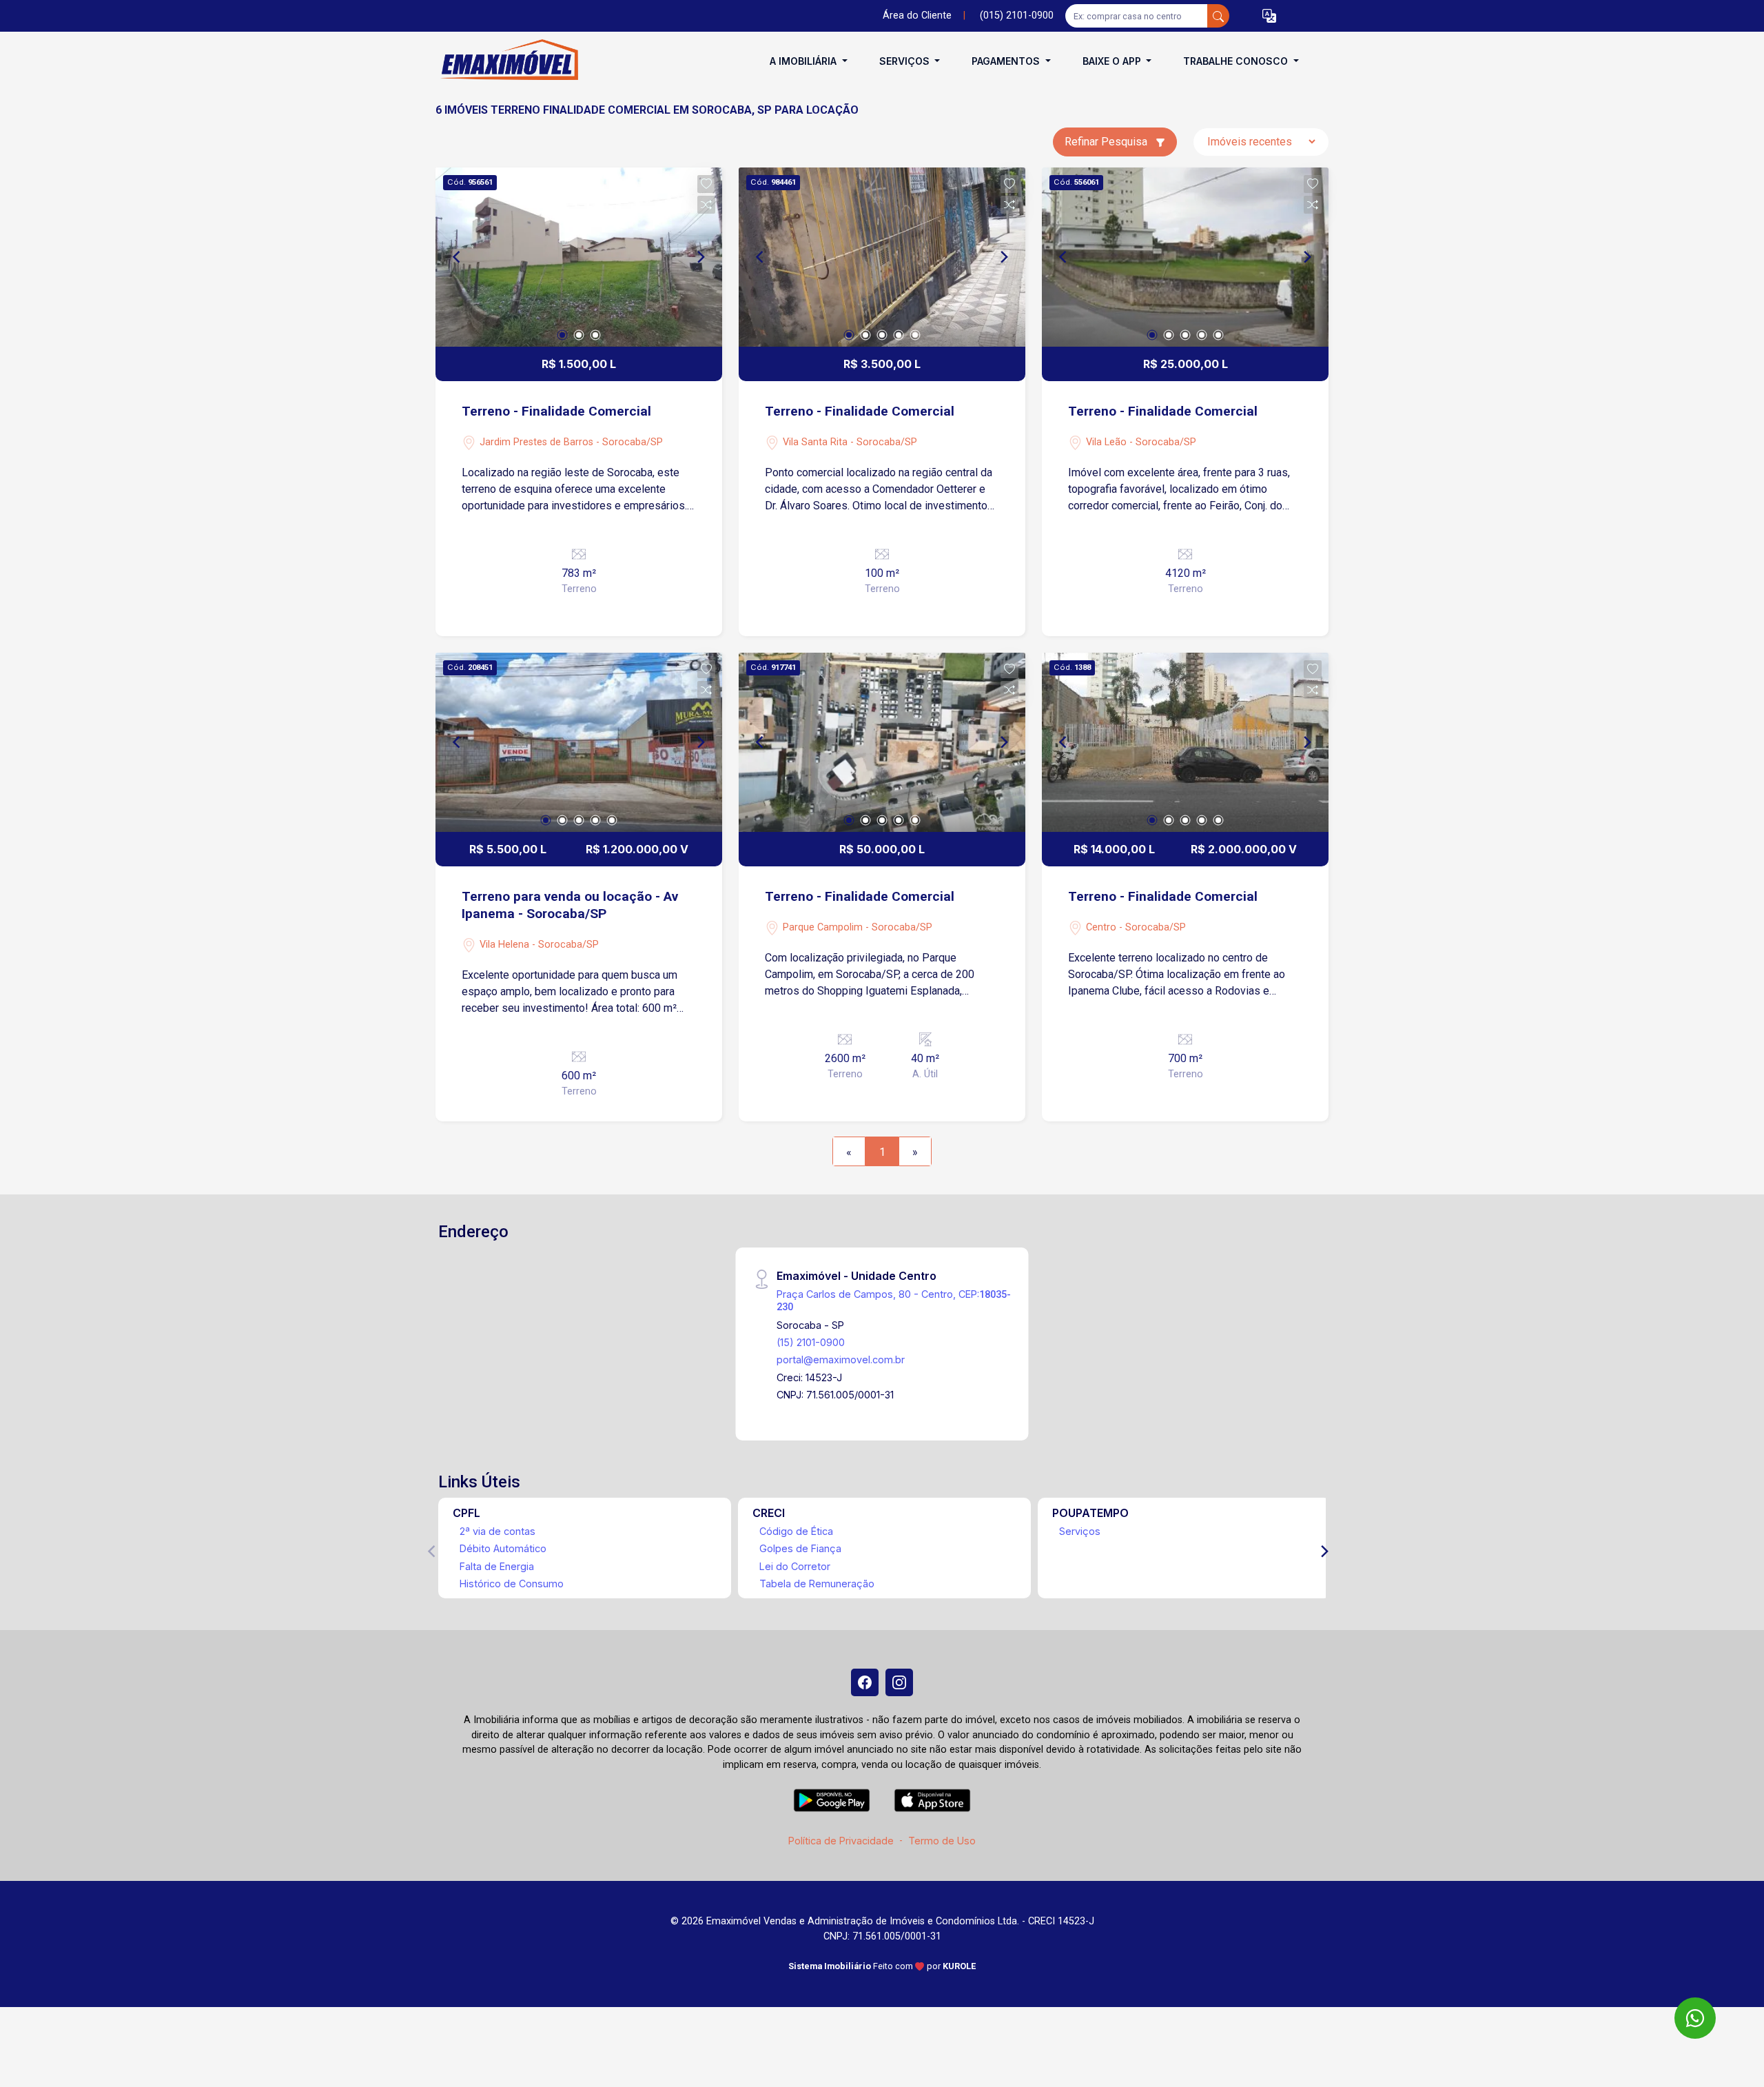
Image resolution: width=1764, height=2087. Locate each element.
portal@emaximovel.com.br (841, 1360)
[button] (1269, 16)
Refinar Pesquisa (1107, 142)
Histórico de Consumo (512, 1584)
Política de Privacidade (841, 1841)
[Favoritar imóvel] (706, 184)
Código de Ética (796, 1531)
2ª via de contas (498, 1531)
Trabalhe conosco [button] (1237, 61)
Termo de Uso (942, 1841)
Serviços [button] (906, 61)
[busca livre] (1218, 16)
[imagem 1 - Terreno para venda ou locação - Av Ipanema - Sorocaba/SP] (579, 742)
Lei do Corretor (795, 1566)
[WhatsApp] (1695, 2018)
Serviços (1080, 1531)
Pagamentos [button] (1007, 61)
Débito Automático (503, 1548)
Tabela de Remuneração (817, 1584)
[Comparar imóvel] (706, 205)
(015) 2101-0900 (1017, 16)
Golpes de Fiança (800, 1548)
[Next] (700, 257)
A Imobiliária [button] (804, 61)
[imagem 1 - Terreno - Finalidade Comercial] (579, 257)
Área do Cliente (917, 16)
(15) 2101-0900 (811, 1342)
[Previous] (458, 257)
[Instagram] (899, 1682)
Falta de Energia (497, 1566)
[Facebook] (865, 1682)
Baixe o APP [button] (1113, 61)
